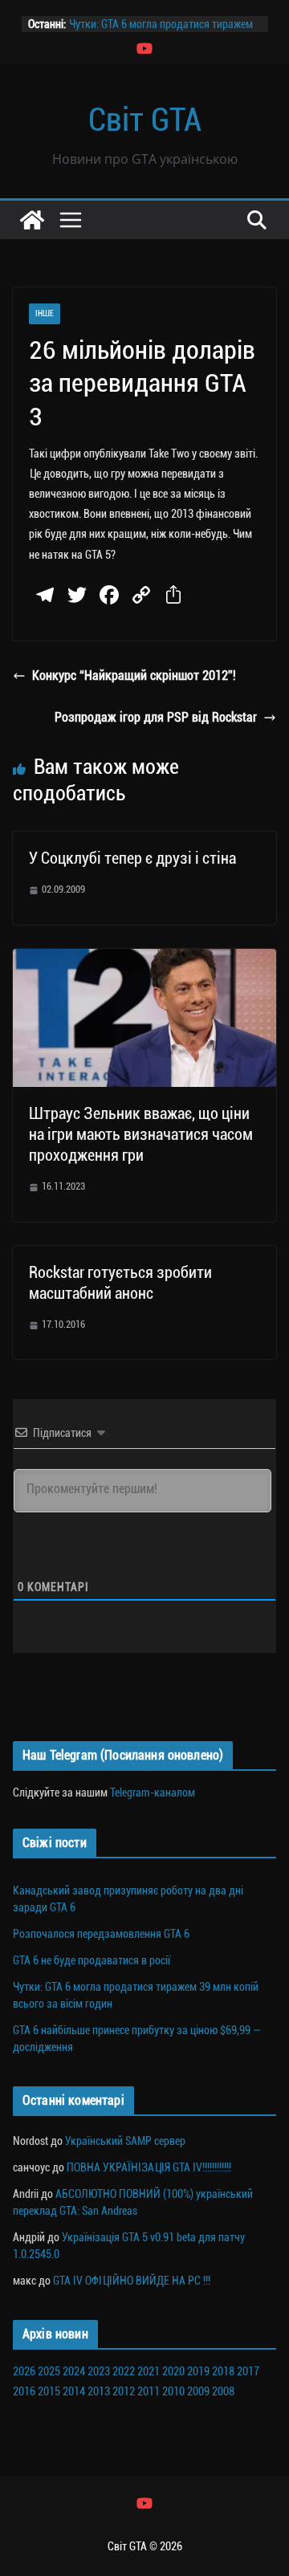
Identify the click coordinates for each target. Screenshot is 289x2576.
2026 (24, 2371)
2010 (173, 2391)
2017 (248, 2371)
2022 (124, 2371)
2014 (74, 2391)
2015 (49, 2391)
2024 (74, 2371)
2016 (24, 2391)
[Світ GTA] (32, 220)
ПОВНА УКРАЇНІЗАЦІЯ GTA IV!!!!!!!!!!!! (149, 2167)
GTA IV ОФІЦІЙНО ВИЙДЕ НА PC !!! (132, 2281)
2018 (223, 2371)
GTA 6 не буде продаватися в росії (92, 1960)
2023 (99, 2371)
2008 (223, 2391)
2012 (124, 2391)
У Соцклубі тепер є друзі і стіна (132, 858)
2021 (149, 2371)
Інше (45, 313)
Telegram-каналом (153, 1793)
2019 (198, 2371)
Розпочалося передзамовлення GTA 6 (101, 1934)
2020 (173, 2371)
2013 (99, 2391)
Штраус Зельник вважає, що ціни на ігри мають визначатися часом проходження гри (141, 1134)
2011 (149, 2391)
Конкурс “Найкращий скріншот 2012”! (134, 676)
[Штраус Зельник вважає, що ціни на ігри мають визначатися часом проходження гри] (144, 960)
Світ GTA (145, 120)
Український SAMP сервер (125, 2141)
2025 (49, 2371)
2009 (198, 2391)
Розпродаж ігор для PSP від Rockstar (156, 717)
